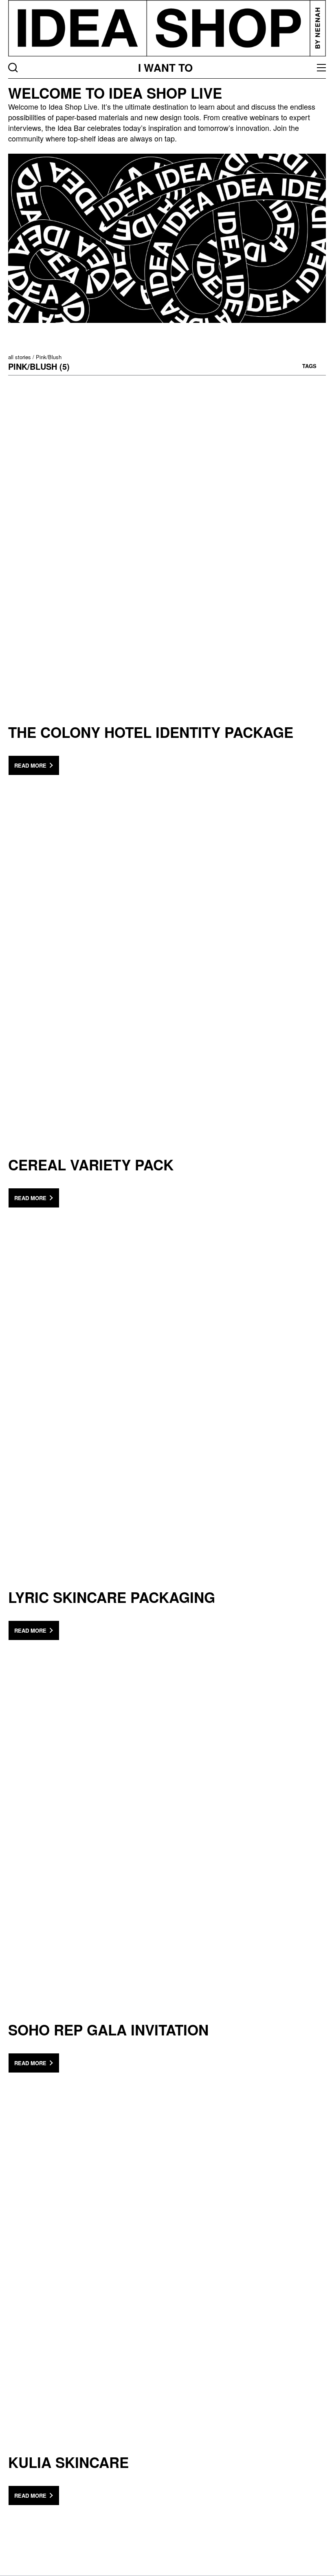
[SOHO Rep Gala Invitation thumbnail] (167, 1848)
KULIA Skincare (68, 2462)
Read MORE (30, 765)
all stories (20, 357)
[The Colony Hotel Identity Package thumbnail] (167, 551)
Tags (309, 366)
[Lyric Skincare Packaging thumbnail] (167, 1416)
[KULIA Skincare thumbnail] (167, 2281)
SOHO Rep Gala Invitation (108, 2030)
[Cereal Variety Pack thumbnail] (167, 983)
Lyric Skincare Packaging (112, 1597)
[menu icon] (321, 68)
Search (13, 68)
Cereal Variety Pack (91, 1165)
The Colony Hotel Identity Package (151, 732)
